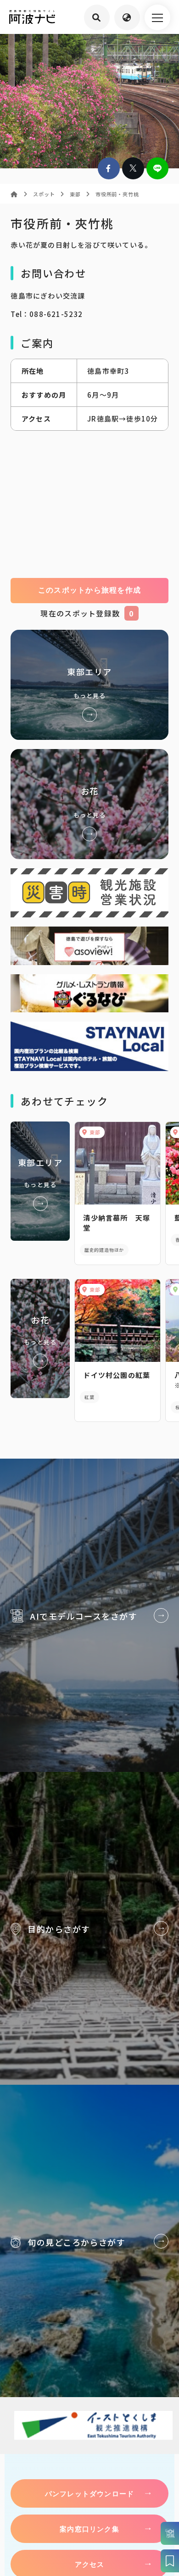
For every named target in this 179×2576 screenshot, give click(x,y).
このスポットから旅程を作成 (90, 590)
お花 (89, 804)
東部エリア (89, 685)
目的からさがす (89, 1928)
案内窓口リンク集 (89, 2529)
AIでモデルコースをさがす (89, 1615)
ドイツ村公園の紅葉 (117, 1375)
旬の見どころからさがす (89, 2241)
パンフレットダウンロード (89, 2493)
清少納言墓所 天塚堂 (117, 1223)
